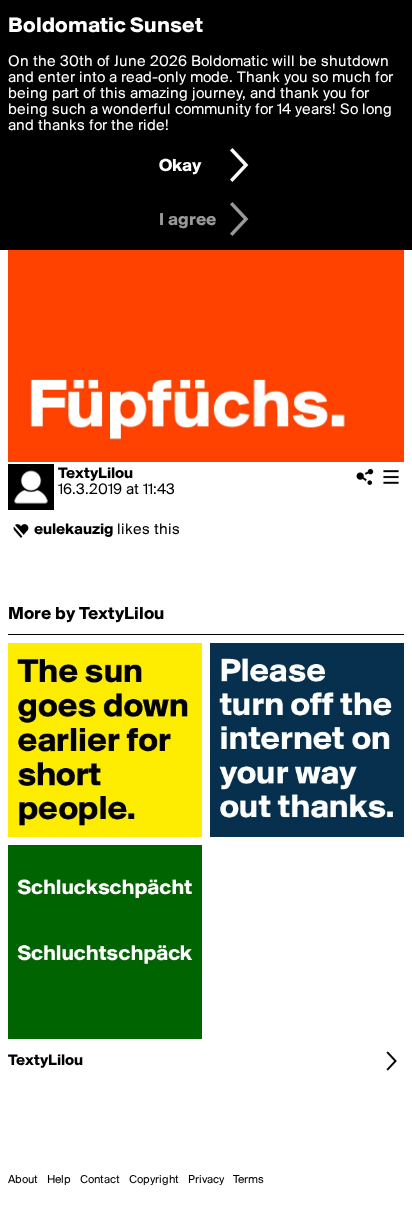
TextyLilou (95, 474)
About (23, 1180)
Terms (248, 1180)
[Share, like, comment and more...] (105, 837)
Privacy (206, 1180)
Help (59, 1180)
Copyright (154, 1180)
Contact (100, 1180)
